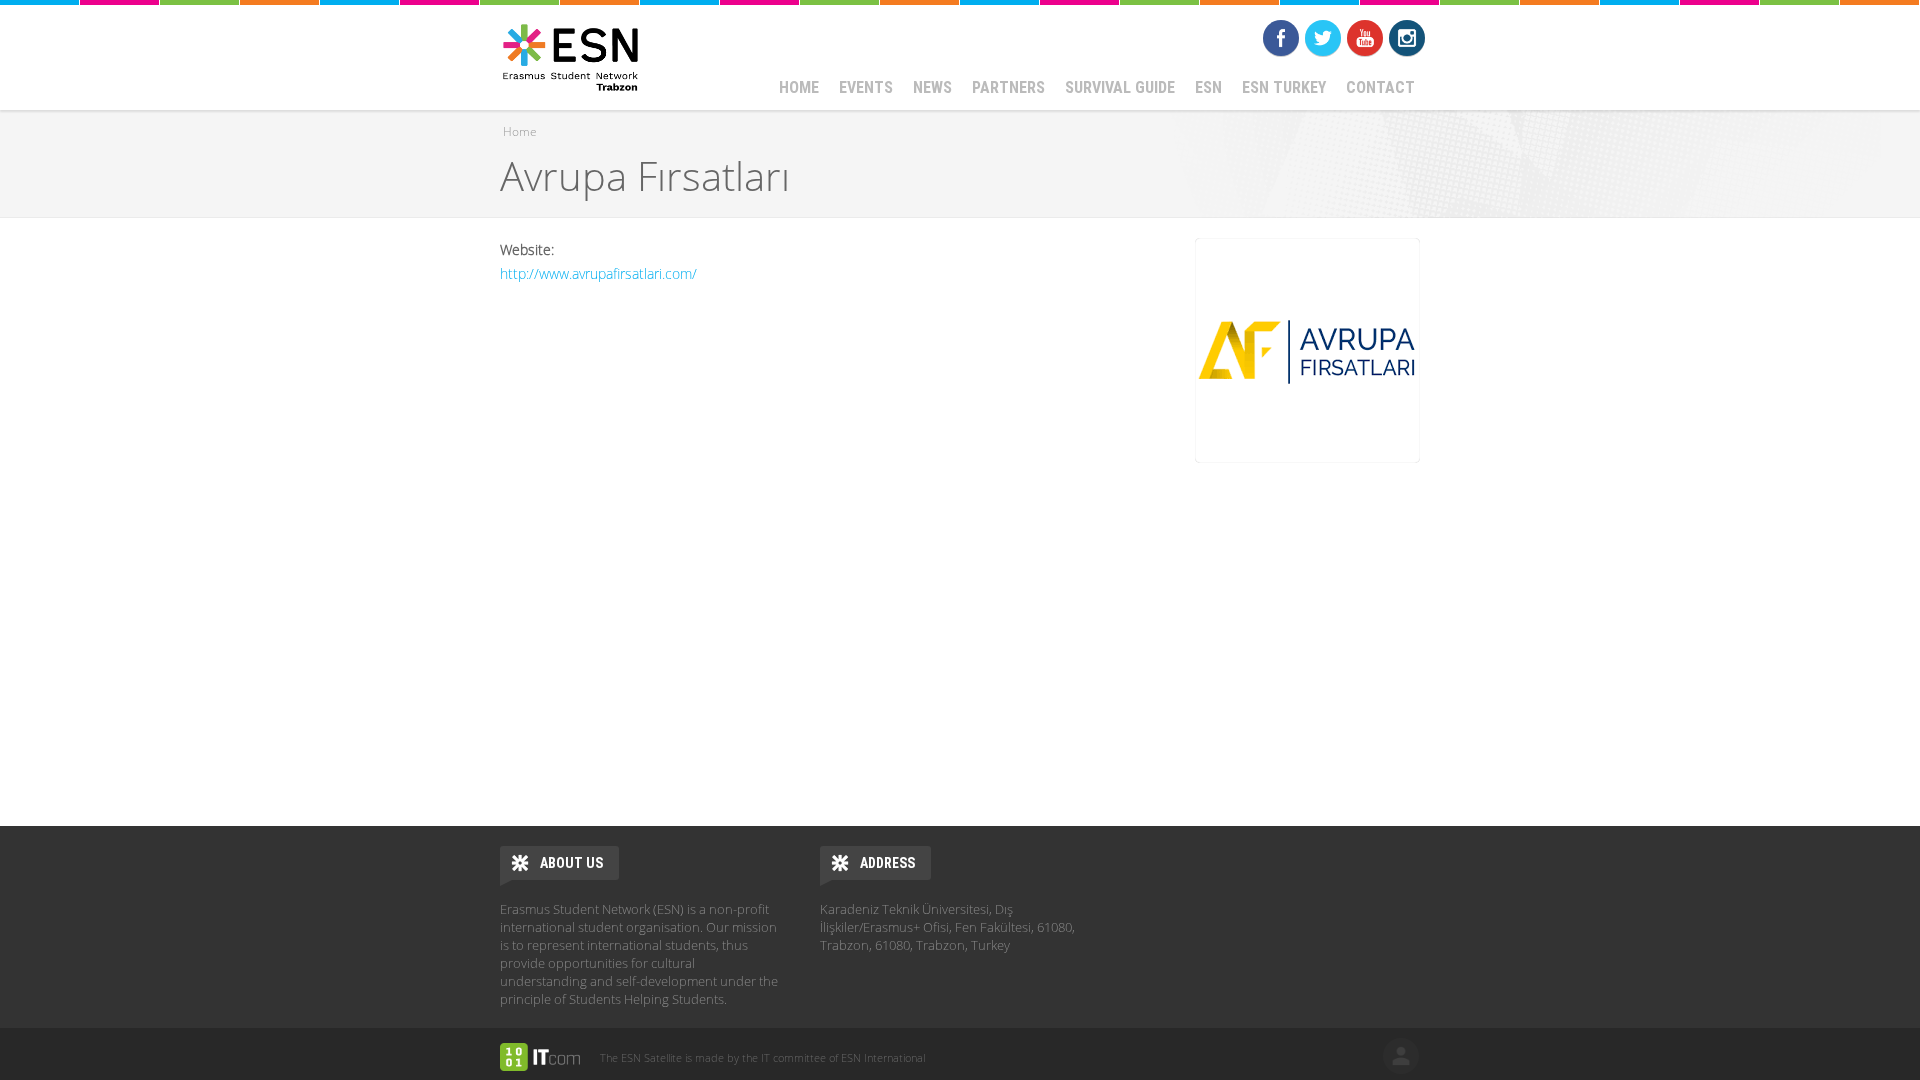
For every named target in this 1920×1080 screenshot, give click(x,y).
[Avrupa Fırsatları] (1307, 350)
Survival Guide (1120, 87)
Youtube (1365, 38)
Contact (1380, 87)
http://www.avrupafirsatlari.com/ (598, 273)
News (932, 87)
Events (866, 87)
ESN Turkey (1284, 87)
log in (1401, 1056)
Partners (1008, 87)
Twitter (1323, 38)
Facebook (1281, 38)
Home (799, 87)
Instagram (1407, 38)
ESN (1208, 87)
